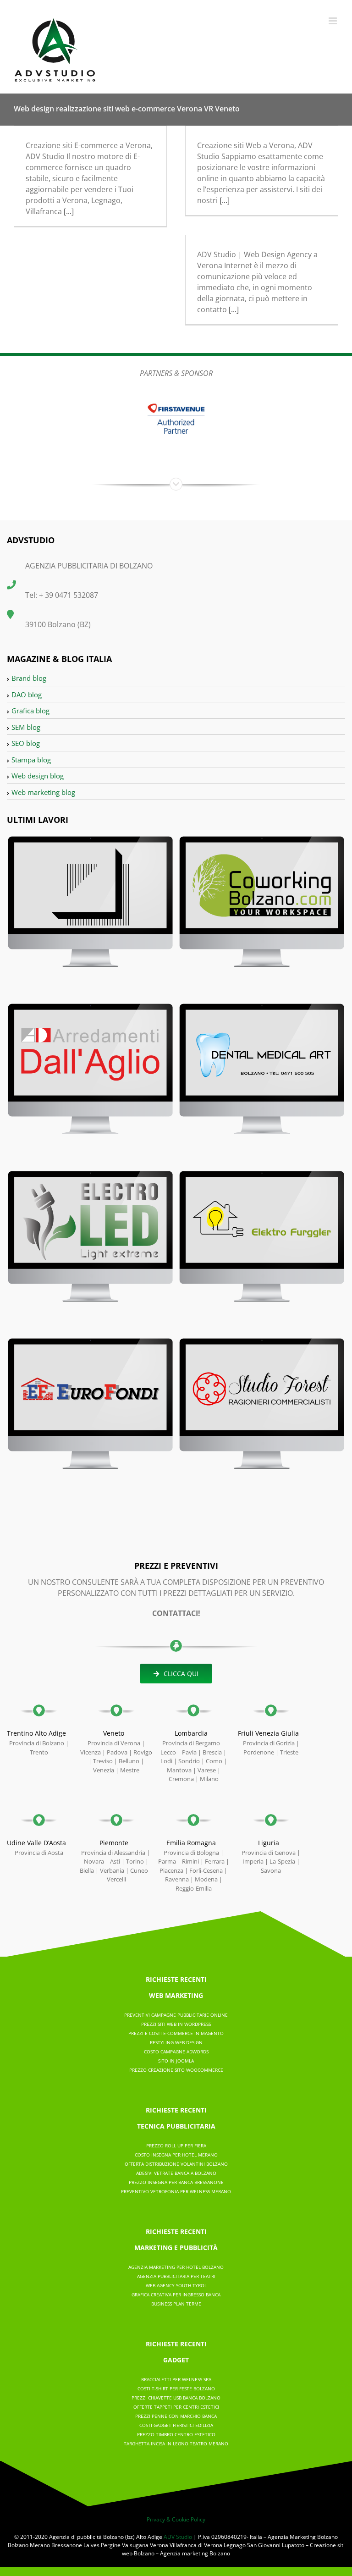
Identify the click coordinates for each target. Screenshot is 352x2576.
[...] (69, 211)
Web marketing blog (43, 792)
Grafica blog (30, 711)
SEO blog (26, 743)
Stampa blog (31, 760)
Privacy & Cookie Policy (176, 2519)
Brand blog (29, 678)
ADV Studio (178, 2537)
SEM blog (26, 727)
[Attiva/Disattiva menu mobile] (333, 21)
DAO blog (27, 695)
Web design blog (38, 776)
